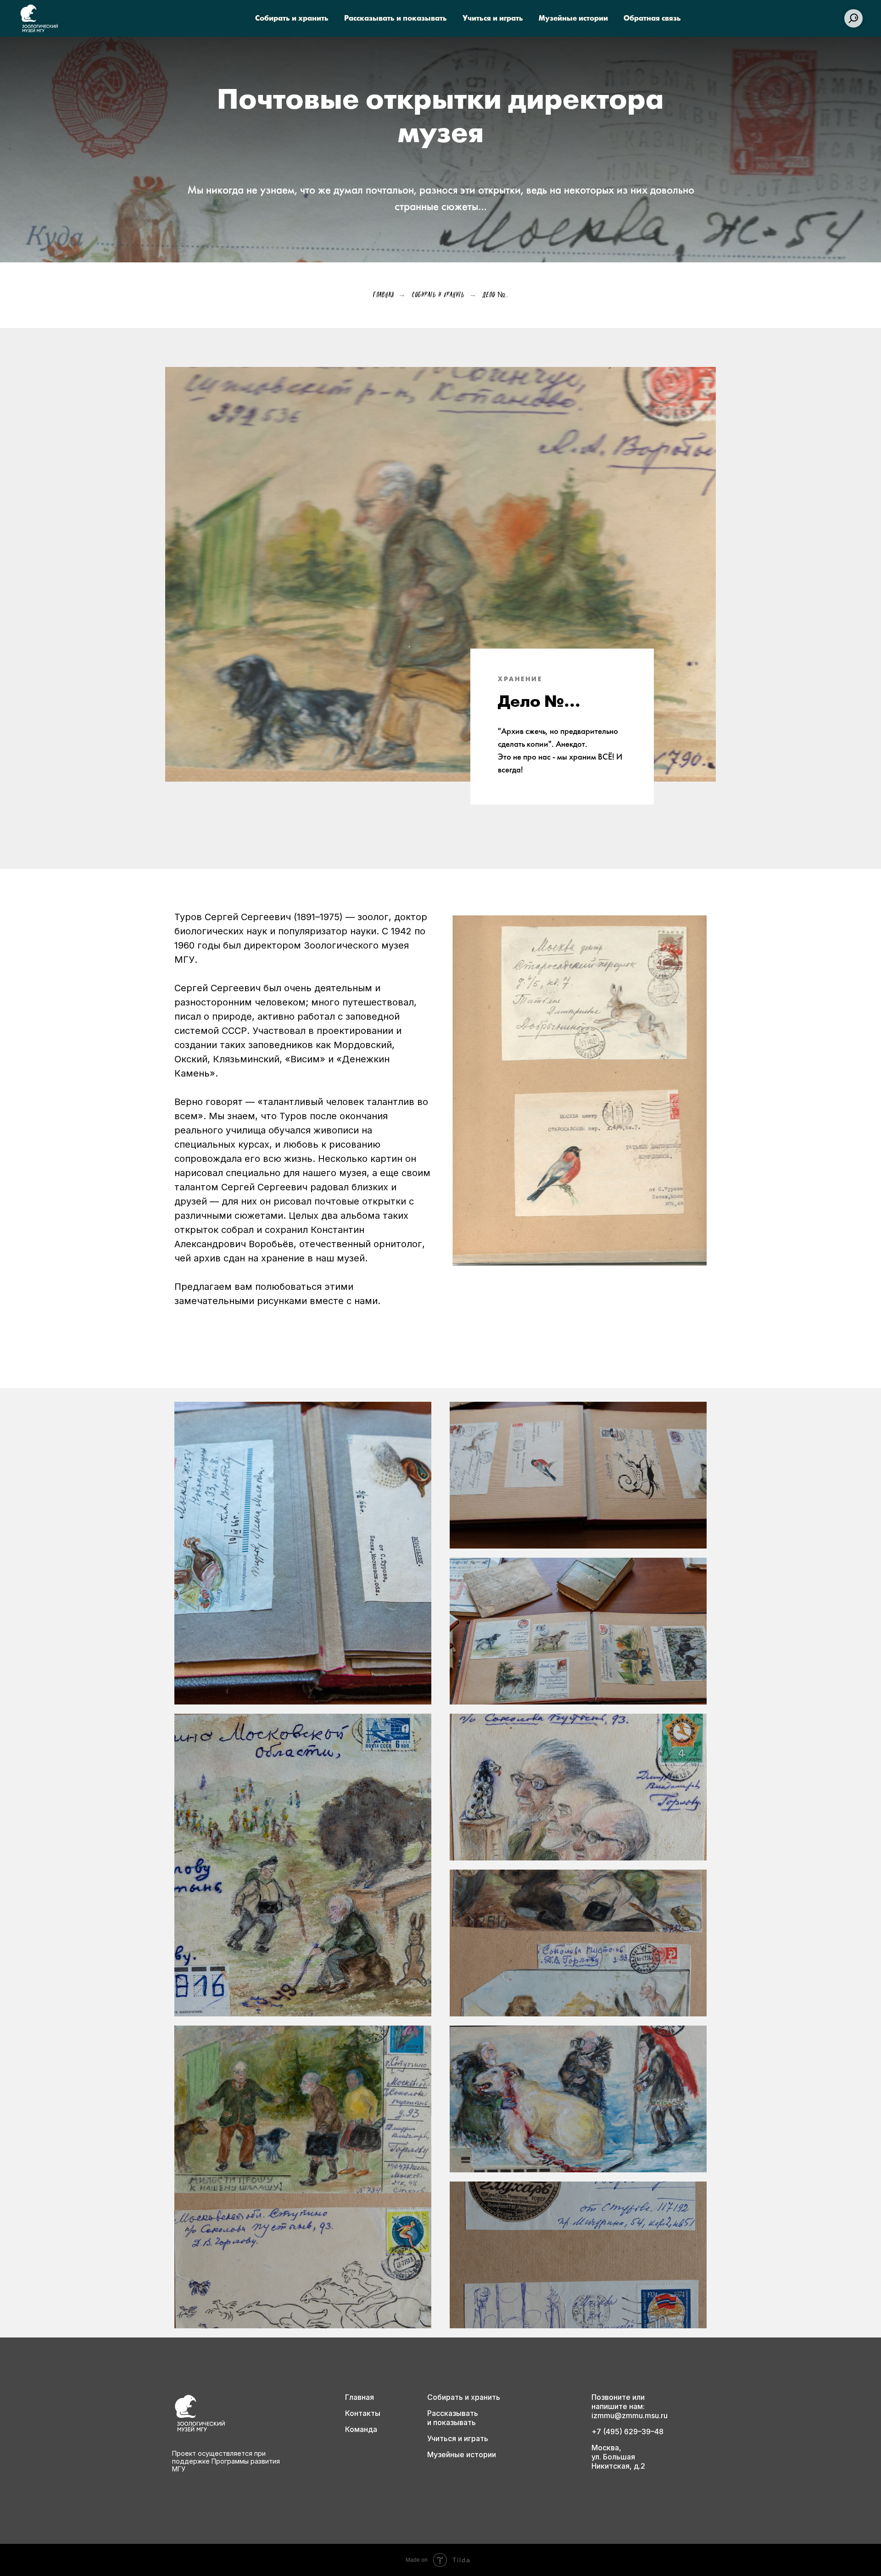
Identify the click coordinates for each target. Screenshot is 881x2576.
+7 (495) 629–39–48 (627, 2432)
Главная (383, 294)
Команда (361, 2429)
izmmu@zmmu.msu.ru (630, 2415)
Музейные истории (573, 19)
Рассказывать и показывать (396, 19)
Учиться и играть (493, 19)
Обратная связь (652, 19)
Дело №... (495, 294)
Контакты (363, 2413)
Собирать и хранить (292, 19)
